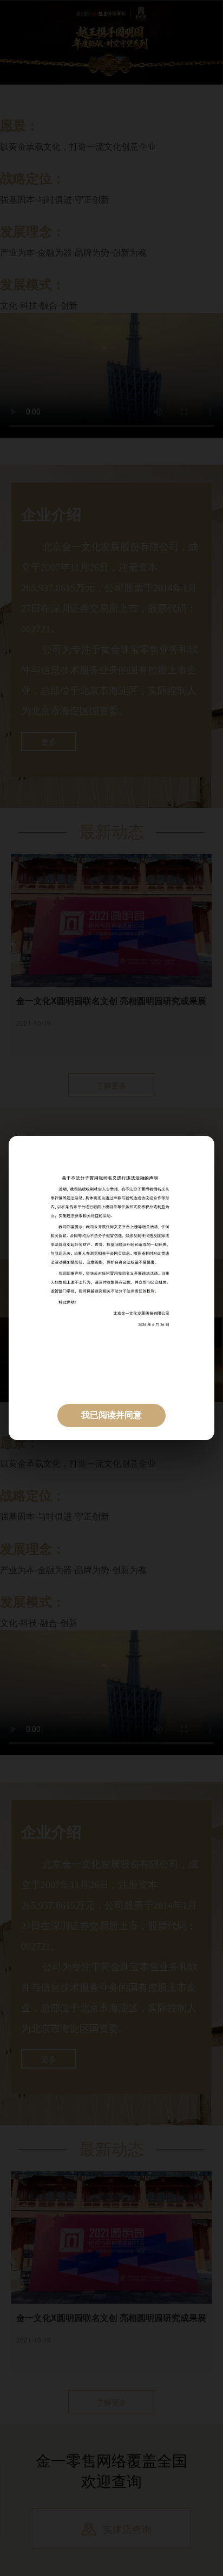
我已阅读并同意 (111, 1415)
